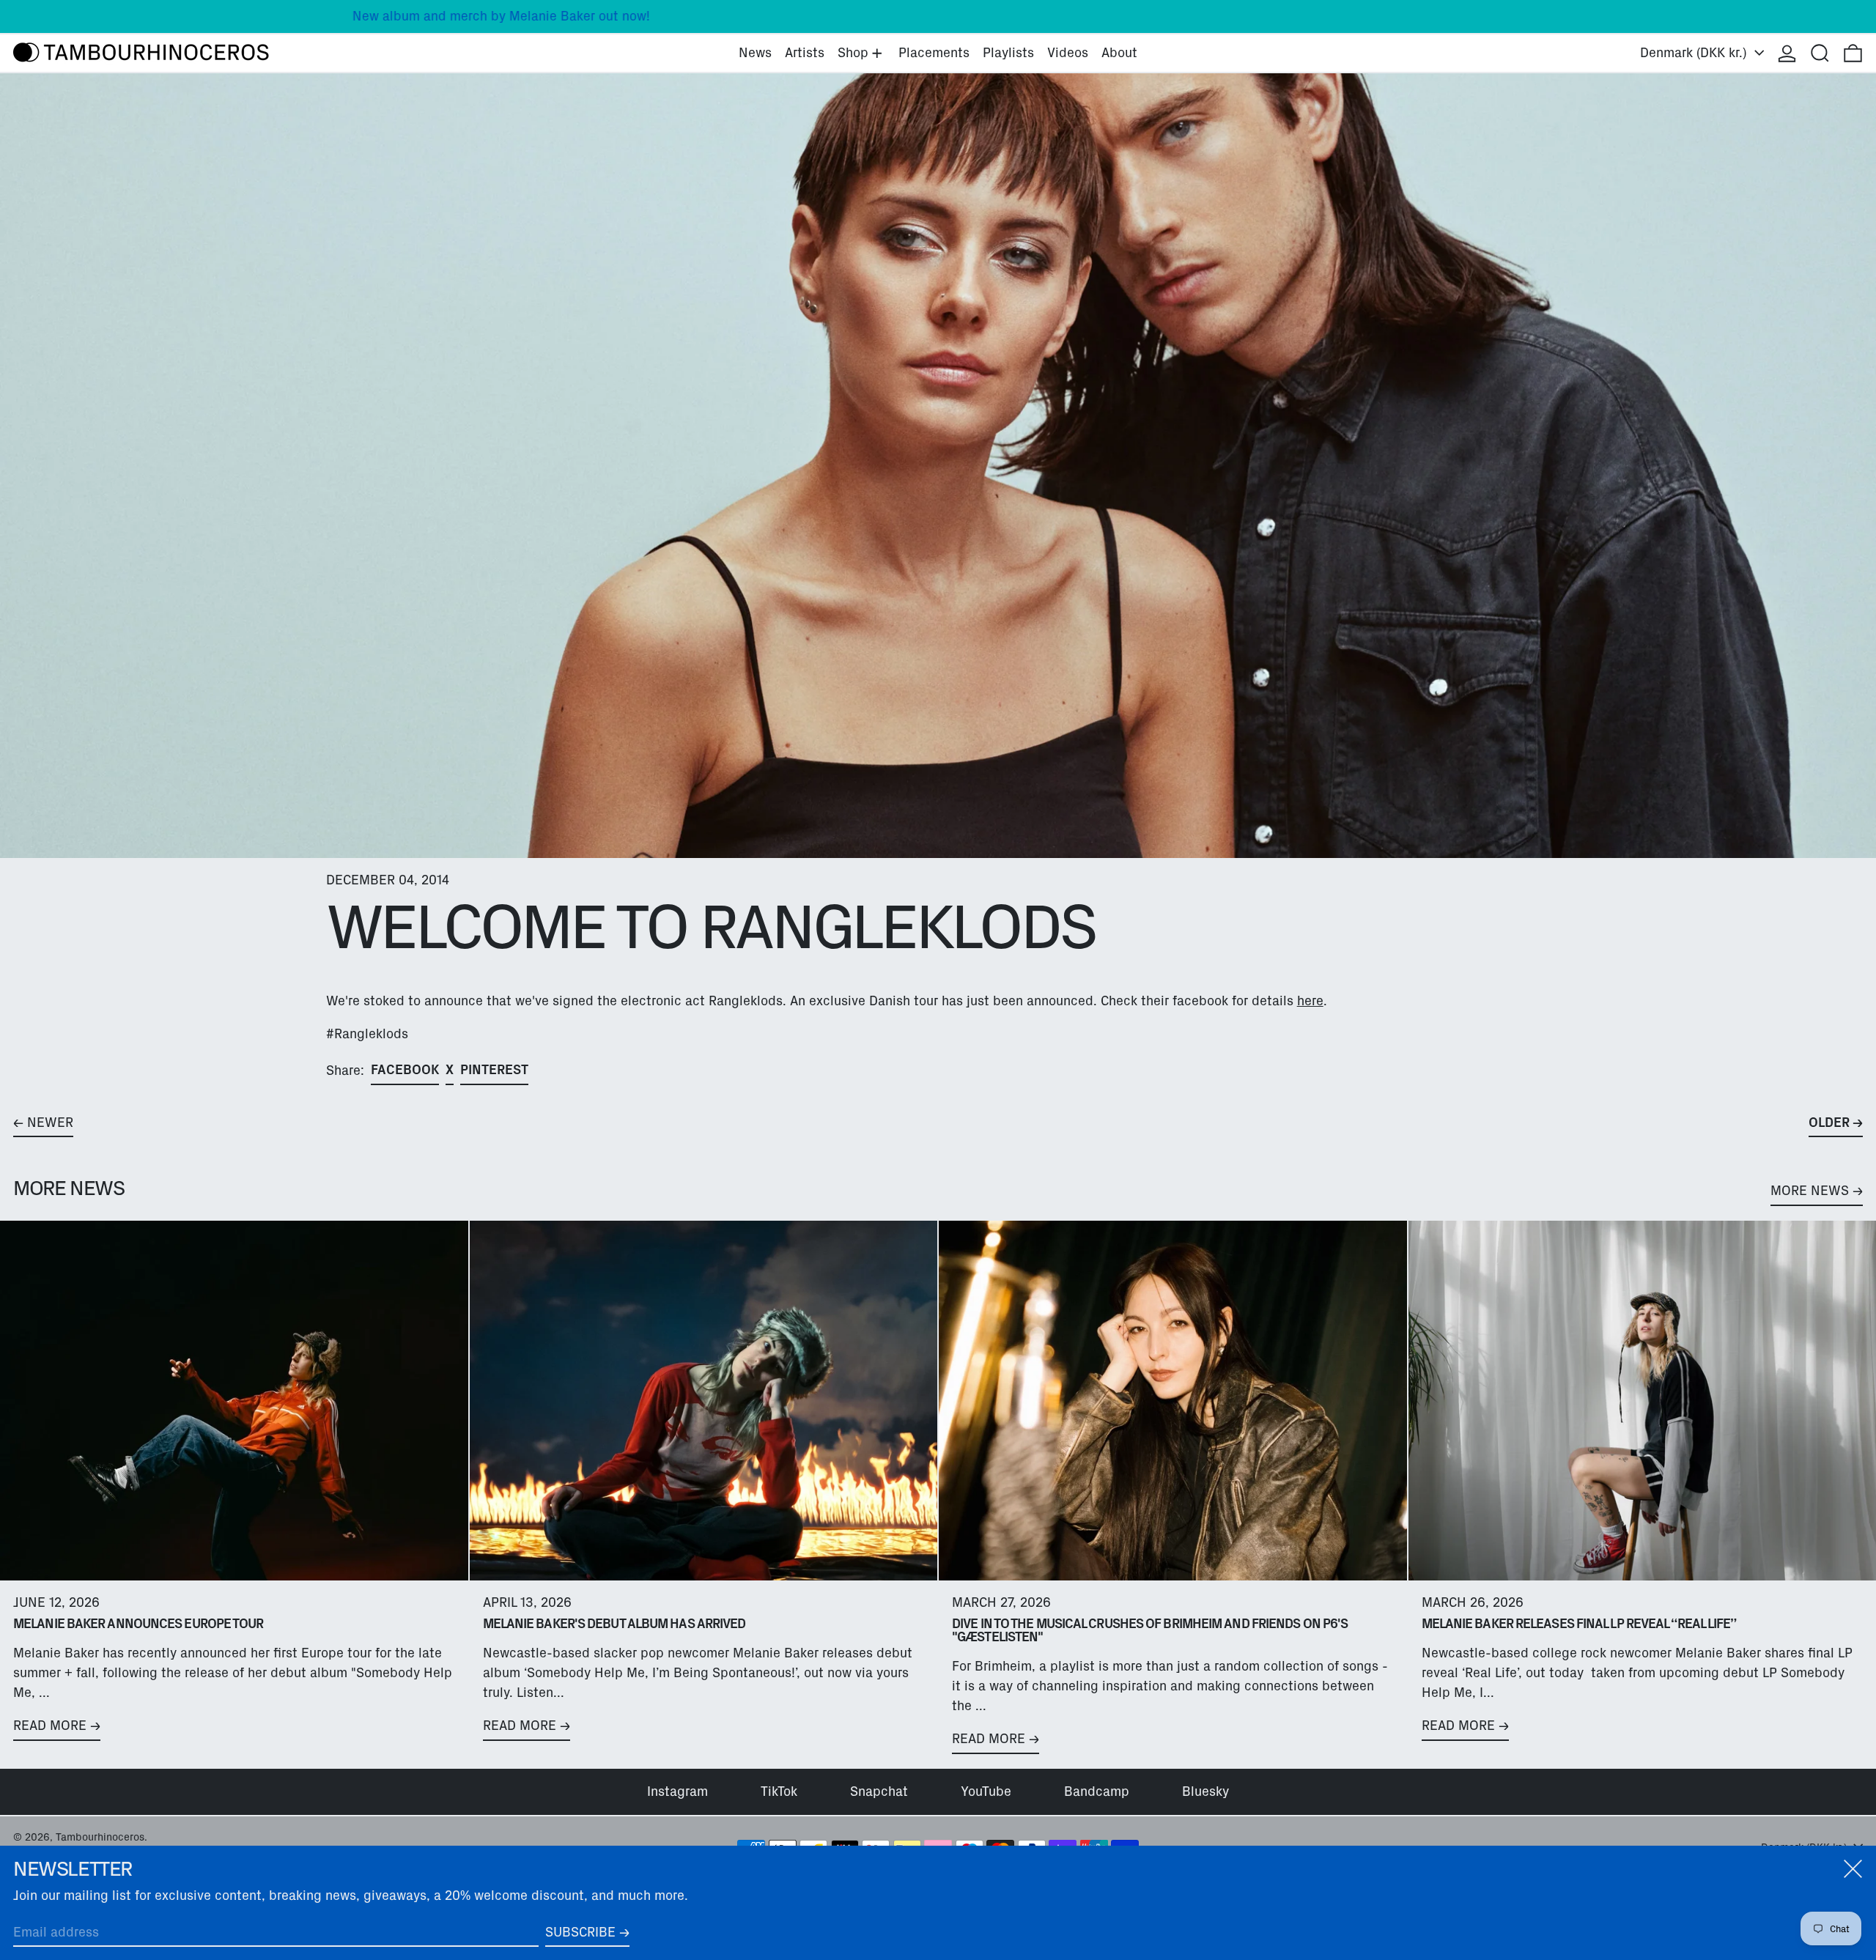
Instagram (677, 1791)
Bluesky (1205, 1791)
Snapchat (879, 1791)
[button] (1820, 53)
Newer (50, 1123)
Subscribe (580, 1932)
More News (1810, 1191)
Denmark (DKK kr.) (1695, 53)
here (1310, 1001)
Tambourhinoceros (100, 1837)
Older (1829, 1123)
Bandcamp (1097, 1791)
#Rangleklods (367, 1034)
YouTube (986, 1791)
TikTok (779, 1791)
